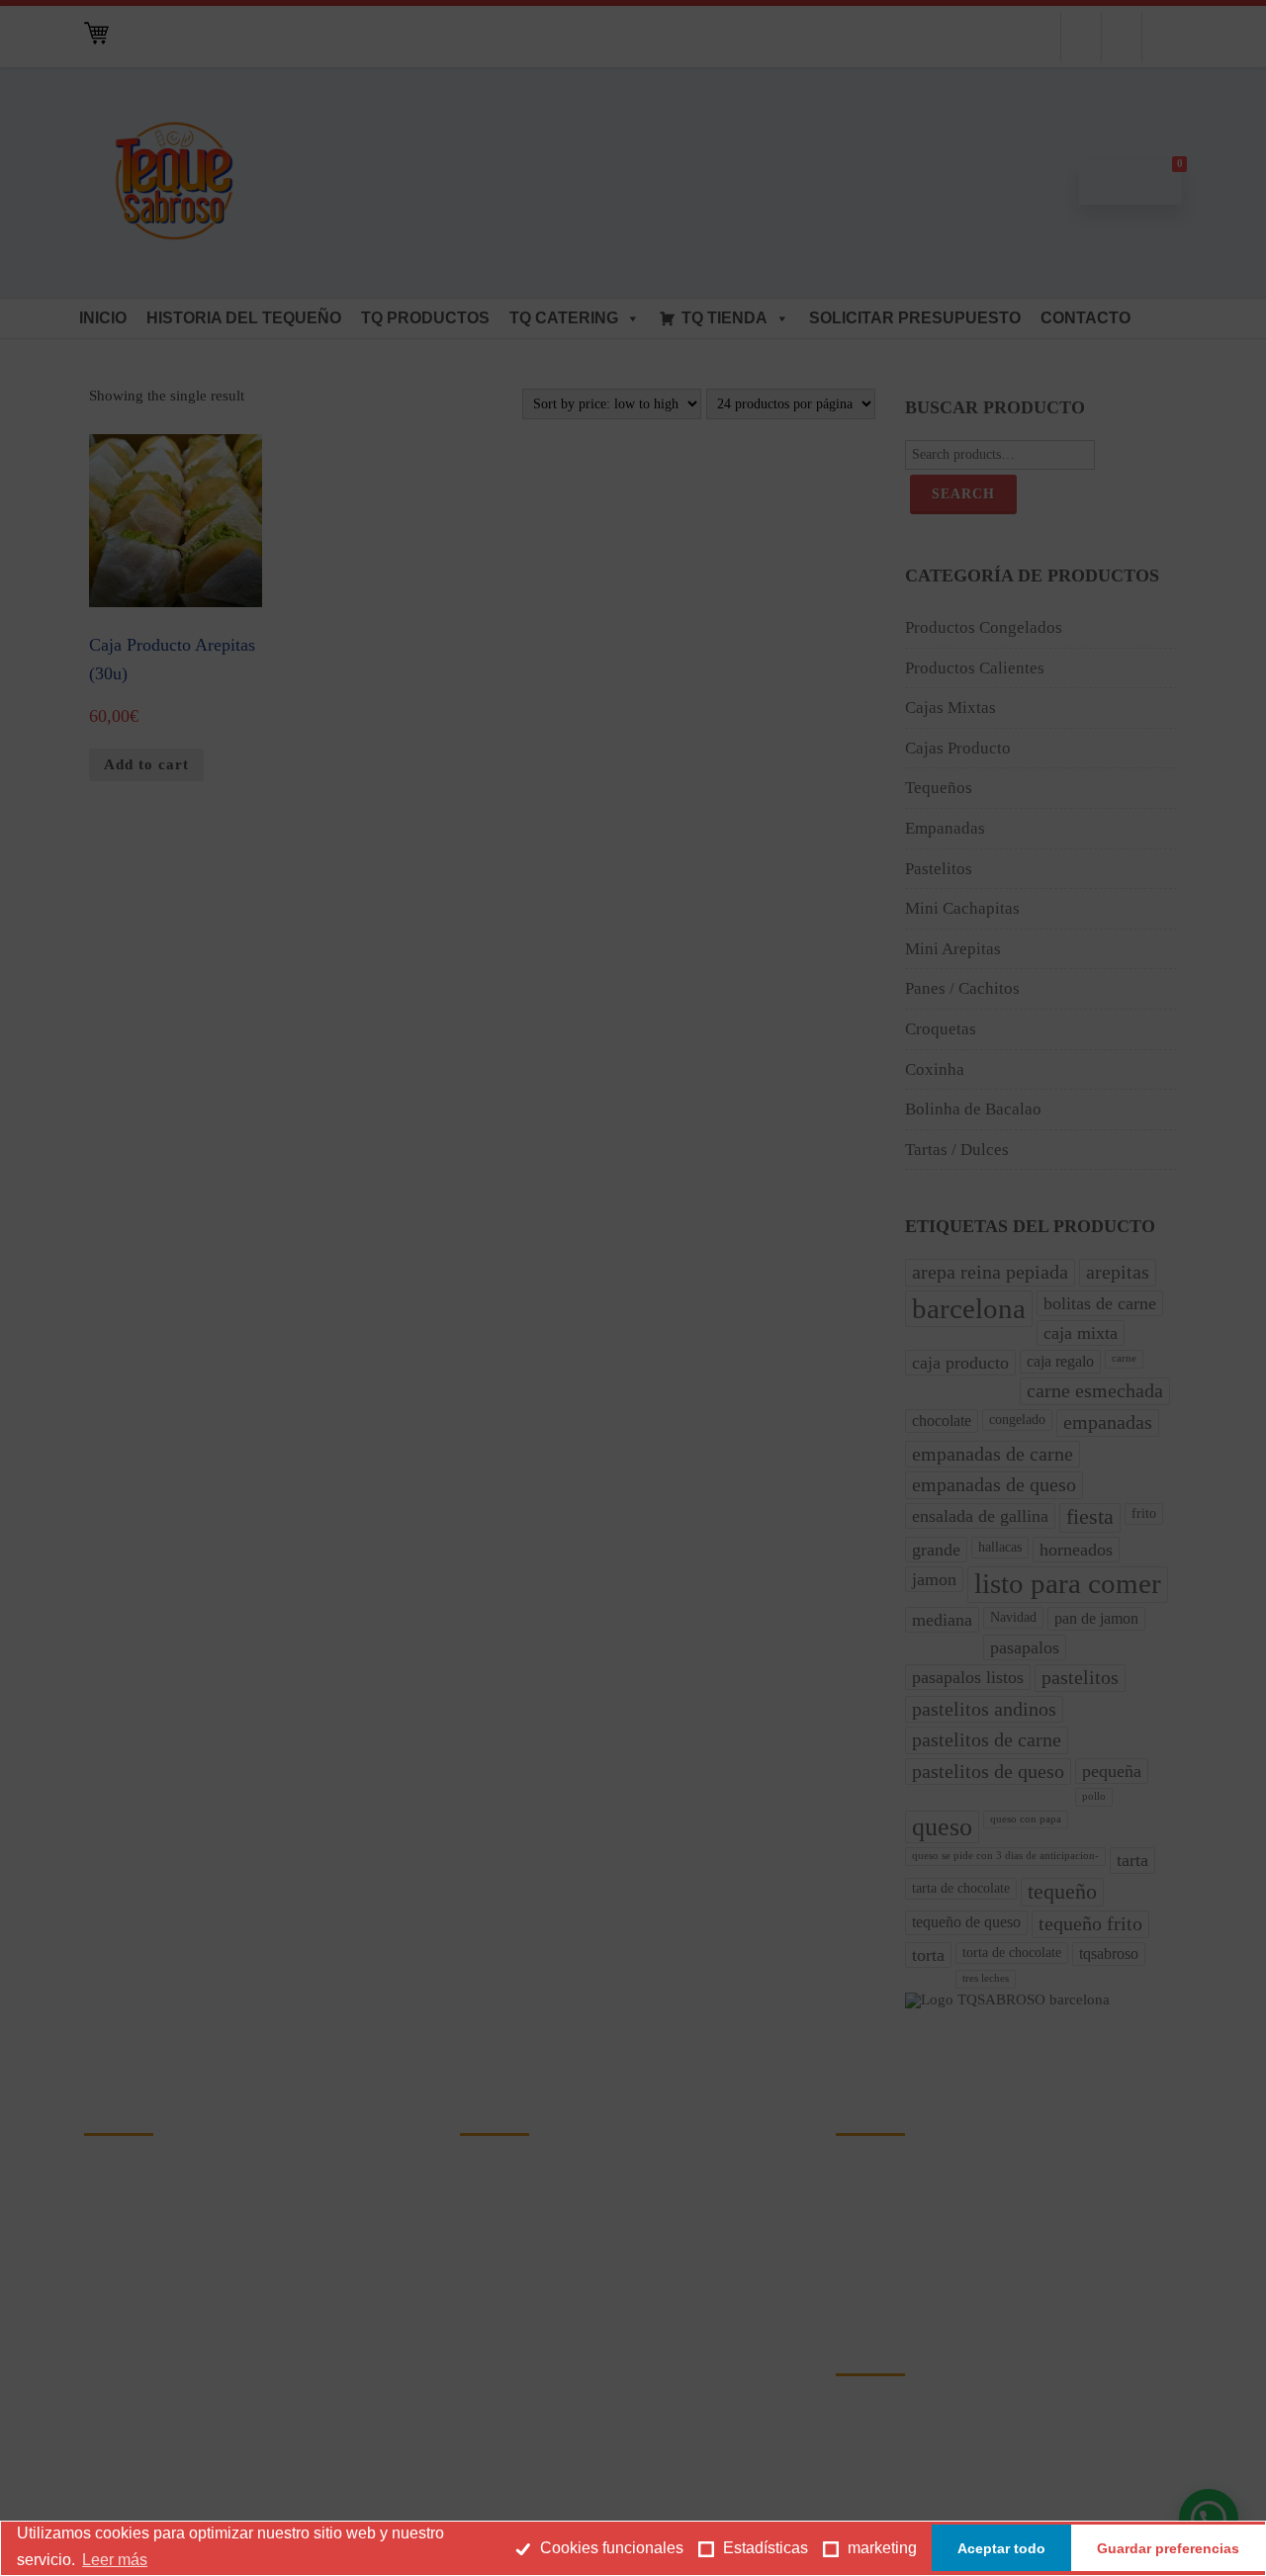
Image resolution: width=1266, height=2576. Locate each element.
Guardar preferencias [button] (1168, 2548)
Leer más (115, 2560)
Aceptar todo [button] (1001, 2548)
